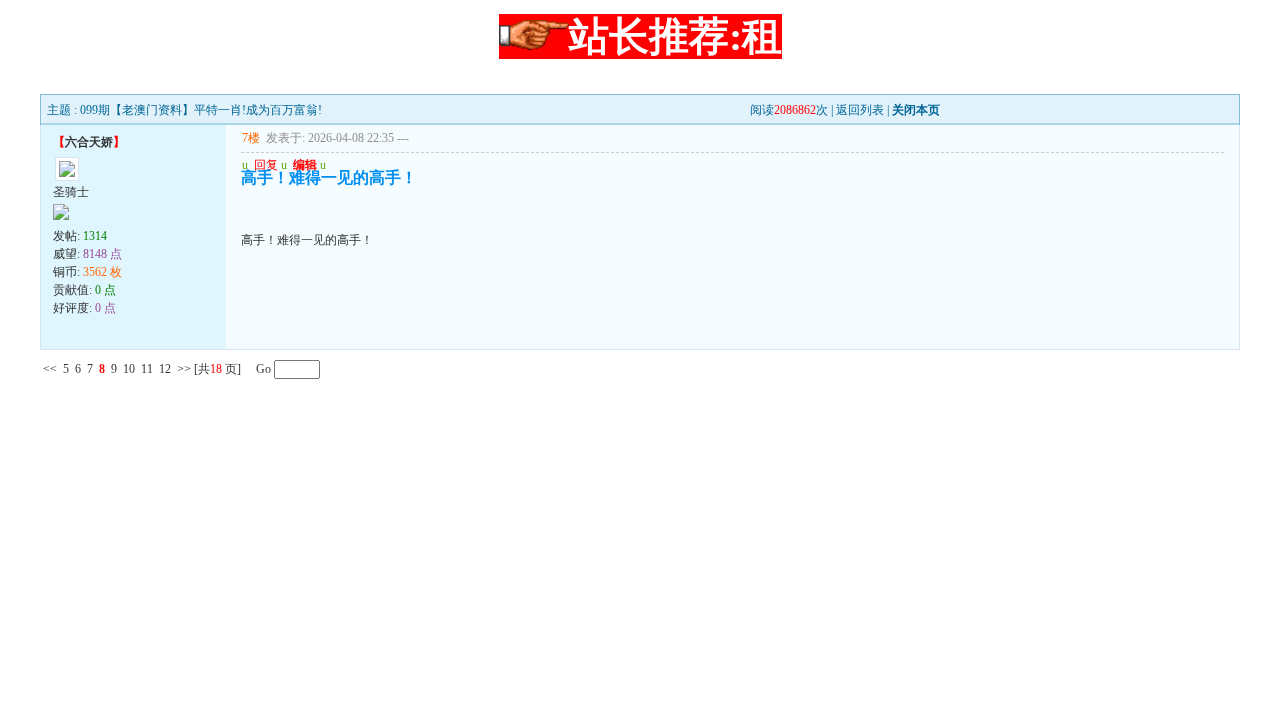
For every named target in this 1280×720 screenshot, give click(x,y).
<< (50, 369)
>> (184, 369)
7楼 (251, 138)
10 (129, 369)
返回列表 (860, 110)
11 (147, 369)
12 (165, 369)
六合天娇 (89, 142)
